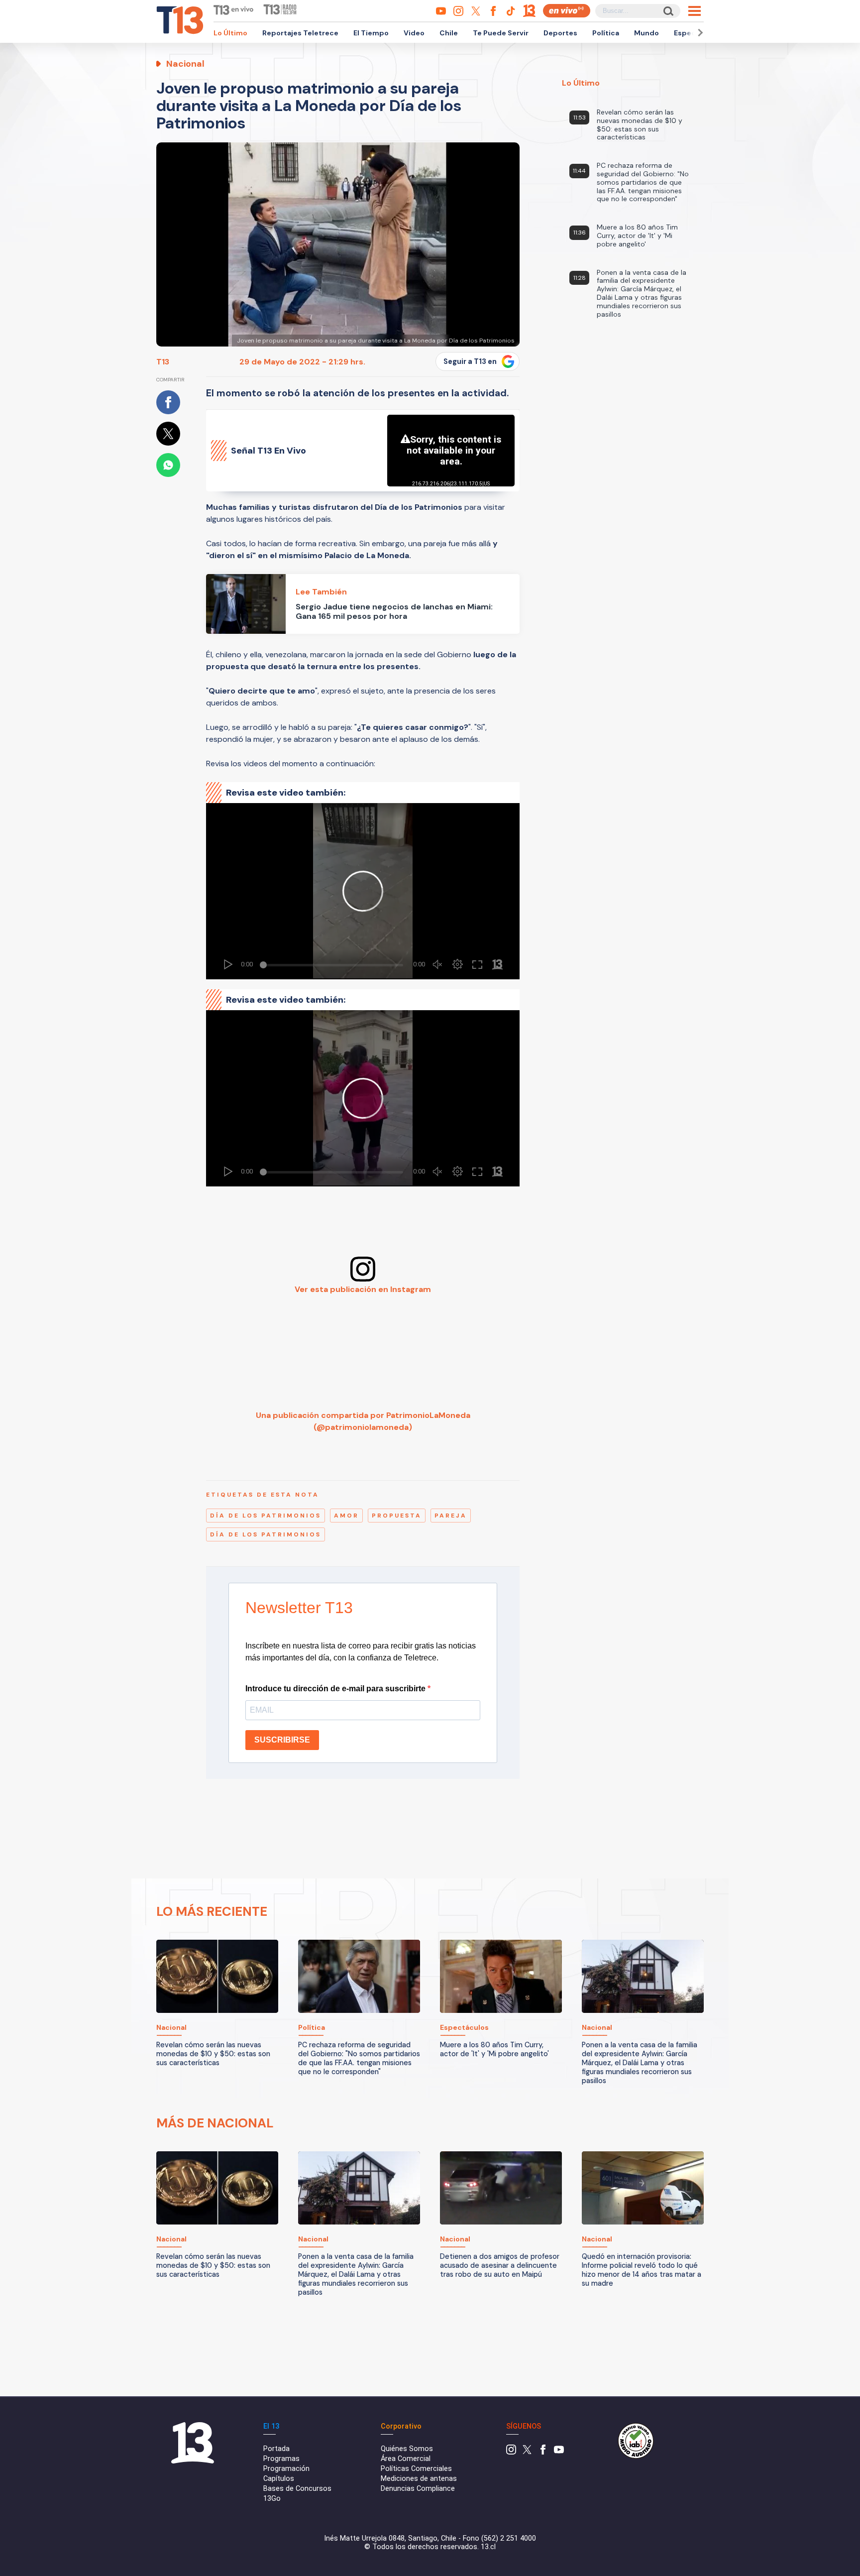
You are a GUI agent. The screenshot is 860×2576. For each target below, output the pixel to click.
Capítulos (279, 2479)
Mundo (646, 33)
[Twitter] (527, 2452)
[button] (699, 33)
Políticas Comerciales (416, 2469)
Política (606, 33)
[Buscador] (668, 11)
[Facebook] (543, 2452)
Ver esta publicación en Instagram (363, 1289)
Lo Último (230, 33)
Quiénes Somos (407, 2449)
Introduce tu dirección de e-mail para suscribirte (336, 1689)
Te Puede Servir (501, 33)
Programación (286, 2469)
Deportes (560, 33)
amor (346, 1516)
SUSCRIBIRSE (282, 1740)
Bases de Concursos (297, 2489)
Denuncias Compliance (418, 2489)
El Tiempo (371, 33)
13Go (272, 2499)
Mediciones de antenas (419, 2479)
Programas (281, 2459)
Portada (276, 2449)
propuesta (397, 1516)
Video (414, 33)
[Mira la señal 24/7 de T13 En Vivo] (567, 11)
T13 (163, 362)
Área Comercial (406, 2459)
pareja (451, 1516)
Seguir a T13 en (470, 361)
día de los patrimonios (266, 1516)
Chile (449, 33)
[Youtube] (559, 2452)
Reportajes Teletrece (300, 33)
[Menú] (695, 11)
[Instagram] (511, 2452)
